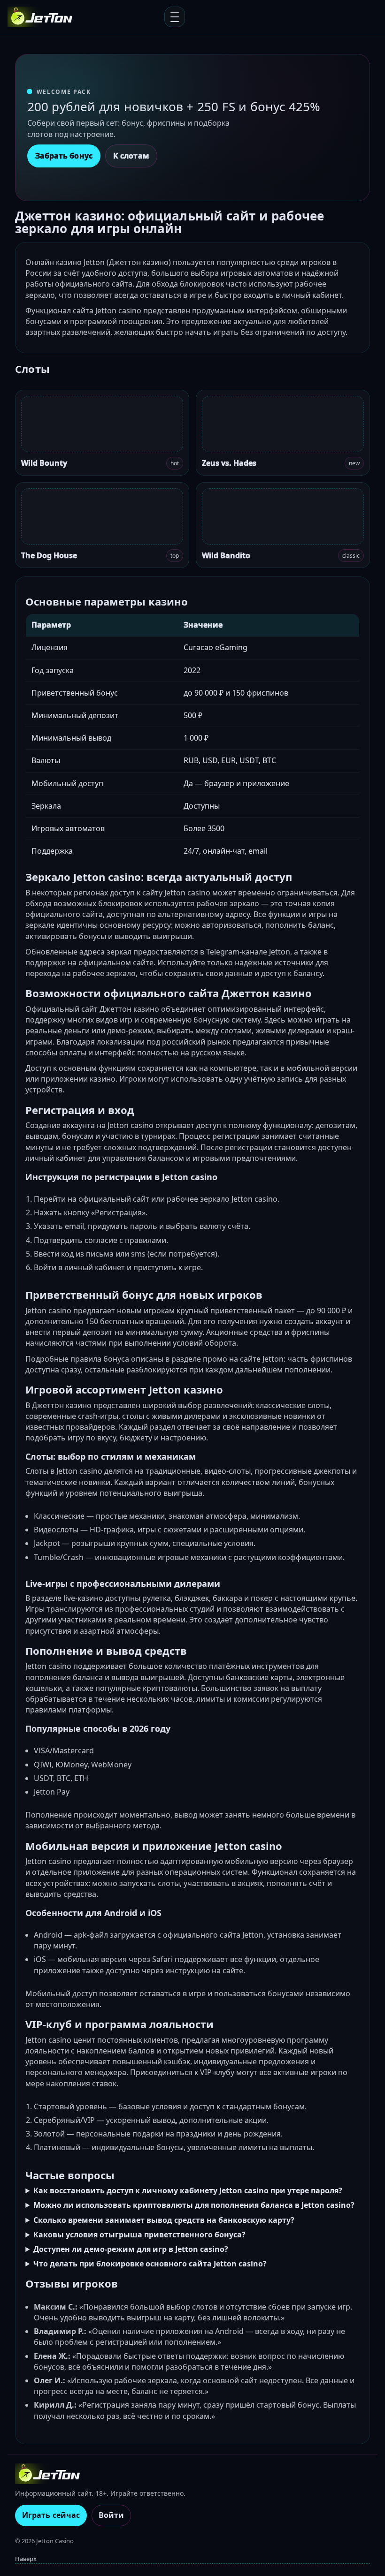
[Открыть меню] (175, 17)
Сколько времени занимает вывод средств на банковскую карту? (164, 2220)
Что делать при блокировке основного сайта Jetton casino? (150, 2264)
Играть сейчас (51, 2515)
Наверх (26, 2559)
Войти (111, 2515)
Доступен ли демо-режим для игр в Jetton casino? (131, 2249)
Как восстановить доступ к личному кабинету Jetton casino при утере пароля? (188, 2190)
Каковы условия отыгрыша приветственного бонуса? (139, 2235)
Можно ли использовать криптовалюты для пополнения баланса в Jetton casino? (194, 2205)
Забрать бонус (64, 156)
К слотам (131, 156)
